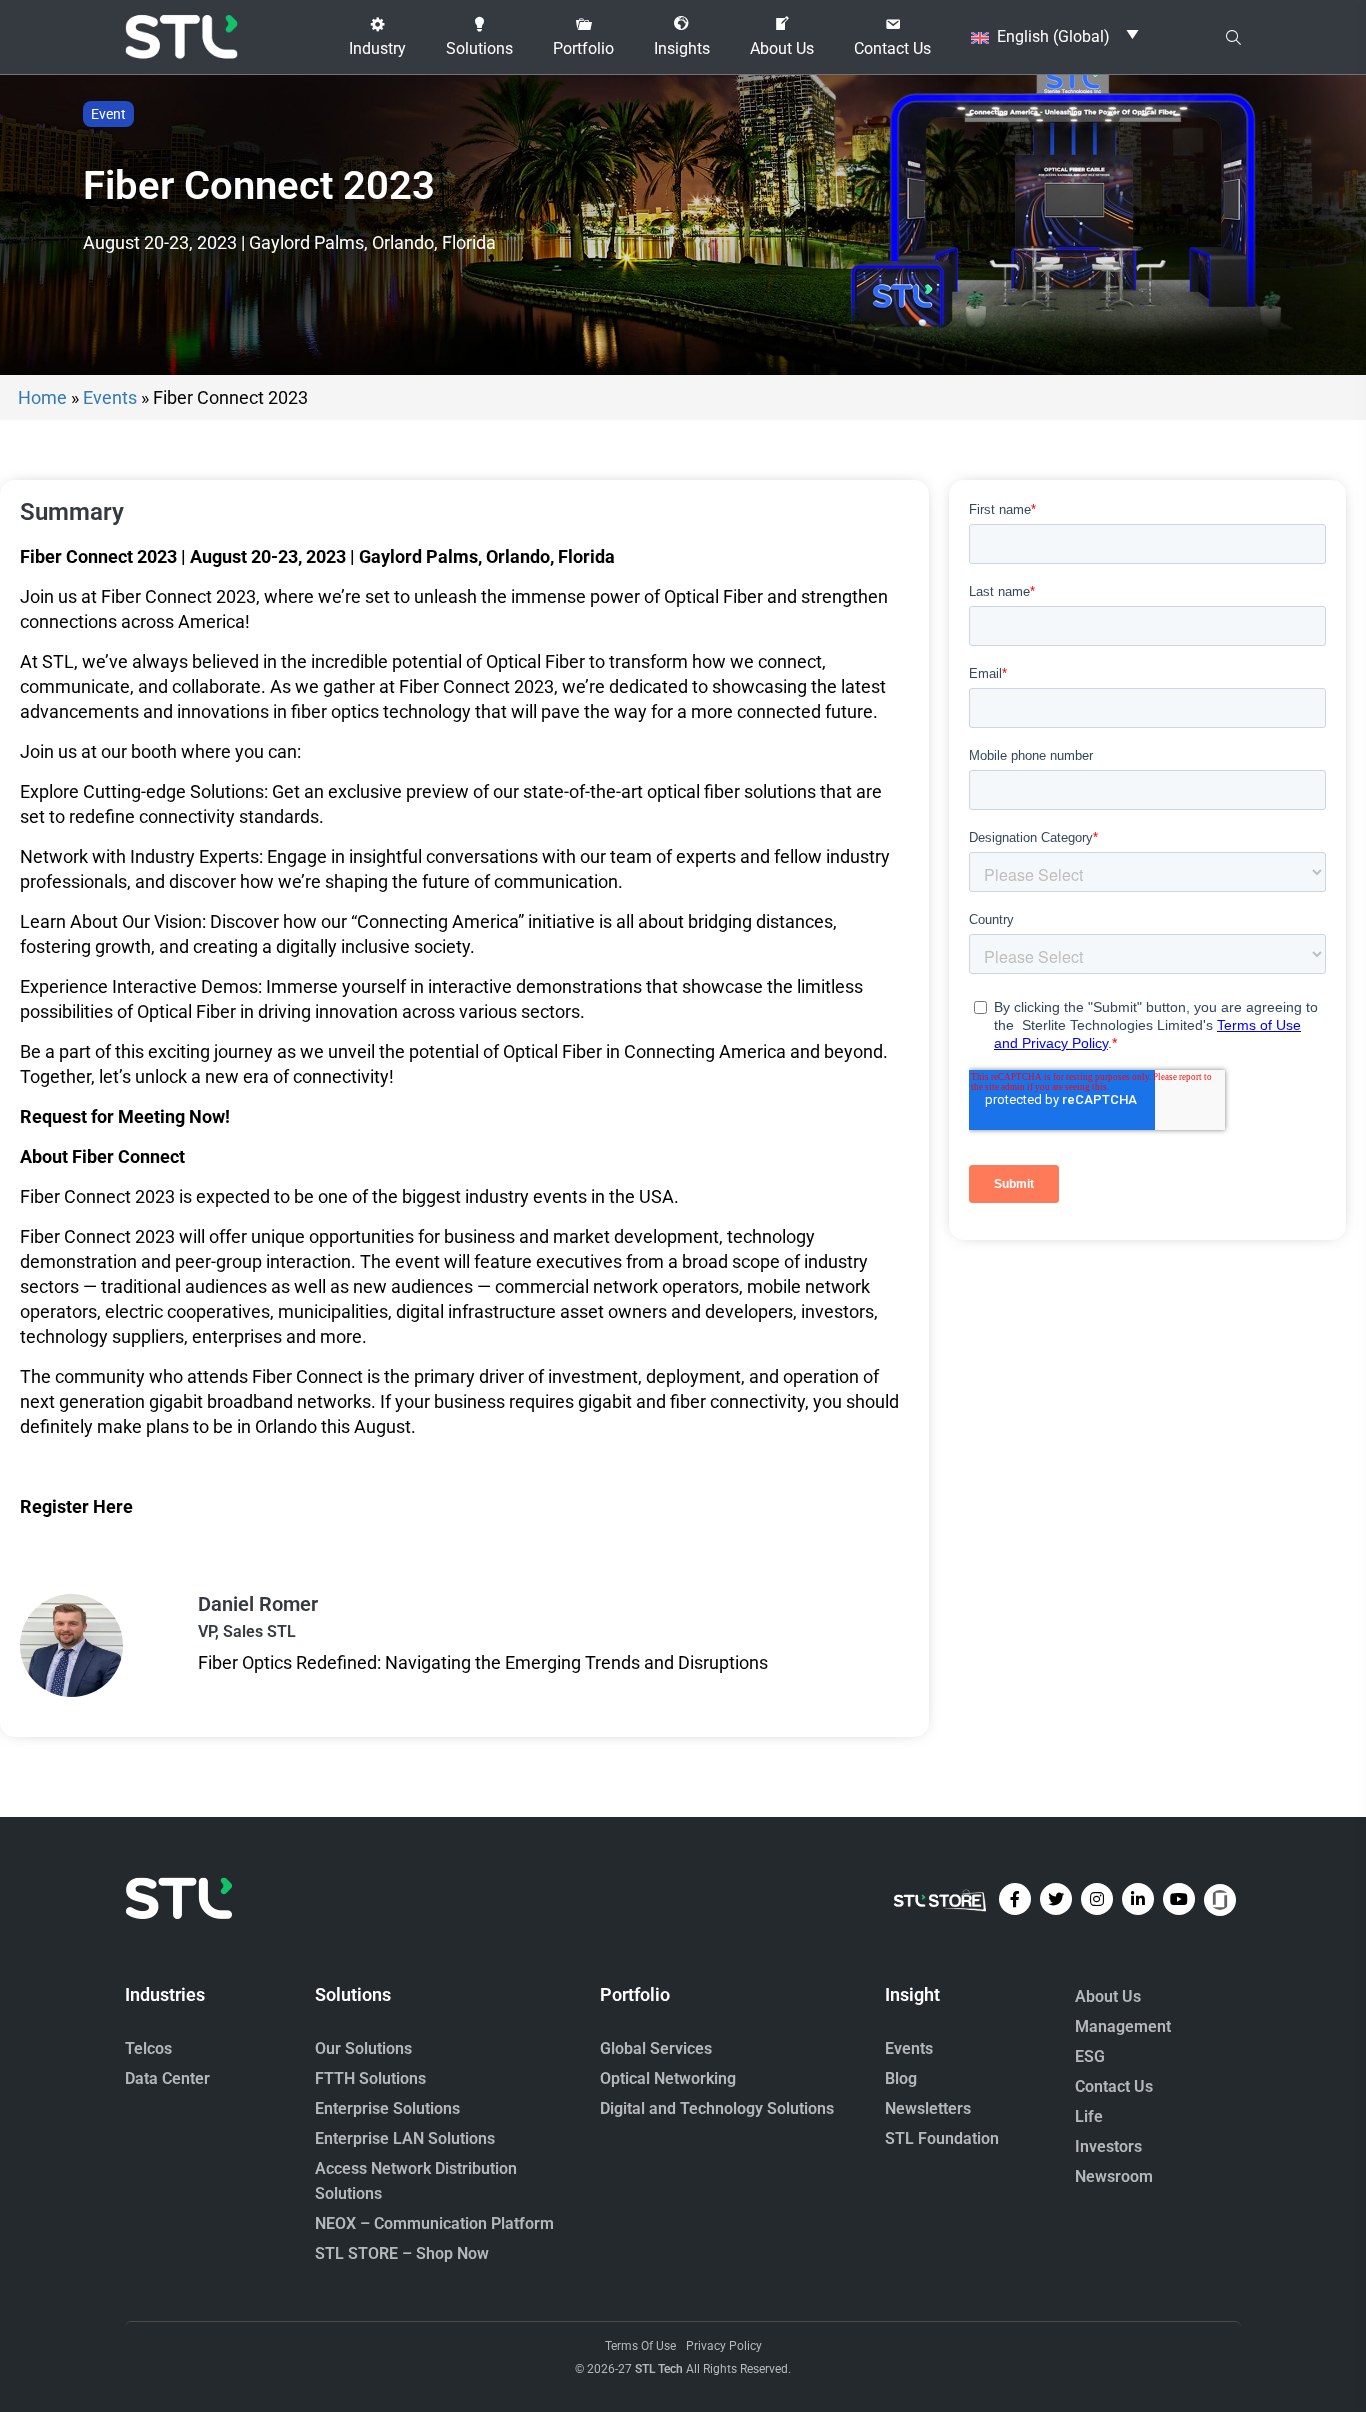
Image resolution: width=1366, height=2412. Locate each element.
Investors (1108, 2146)
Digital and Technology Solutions (717, 2108)
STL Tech (659, 2369)
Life (1089, 2116)
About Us (1108, 1996)
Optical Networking (668, 2078)
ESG (1090, 2056)
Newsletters (928, 2108)
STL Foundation (942, 2138)
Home (42, 397)
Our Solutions (363, 2048)
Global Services (656, 2048)
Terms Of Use (640, 2346)
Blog (901, 2078)
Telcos (148, 2048)
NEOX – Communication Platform (434, 2223)
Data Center (167, 2078)
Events (110, 397)
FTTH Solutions (370, 2078)
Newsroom (1114, 2176)
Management (1123, 2026)
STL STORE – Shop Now (402, 2253)
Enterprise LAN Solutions (405, 2138)
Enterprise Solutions (387, 2108)
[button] (377, 37)
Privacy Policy (724, 2346)
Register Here (76, 1506)
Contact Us (1114, 2086)
